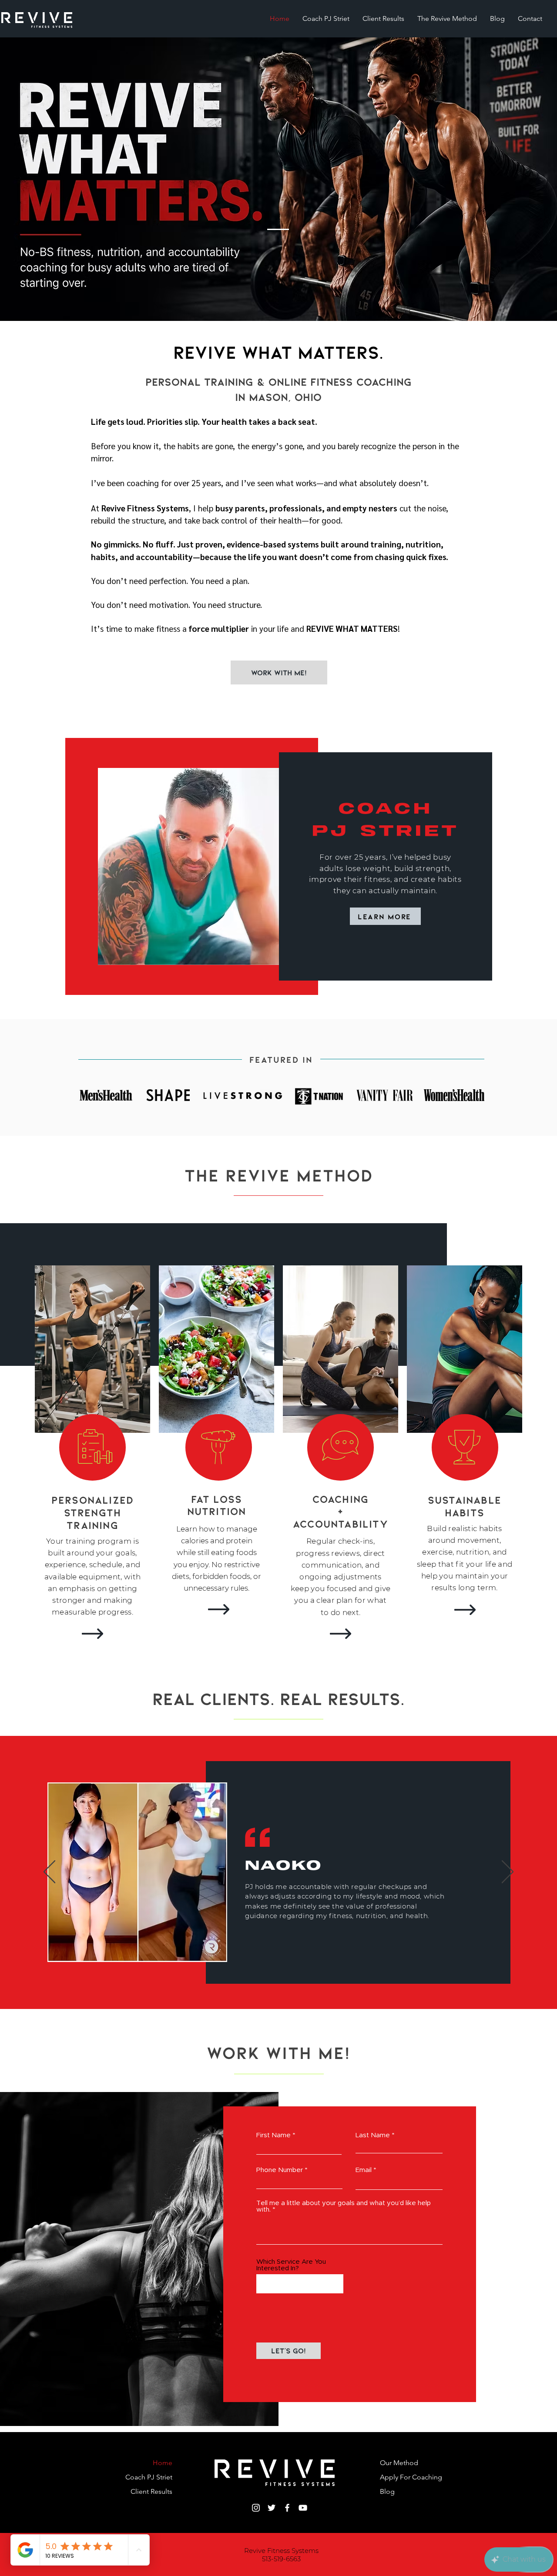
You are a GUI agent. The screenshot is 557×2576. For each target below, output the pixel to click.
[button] (279, 672)
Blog (387, 2491)
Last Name (373, 2135)
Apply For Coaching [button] (411, 2477)
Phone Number (280, 2170)
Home (163, 2463)
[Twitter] (272, 2508)
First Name (273, 2135)
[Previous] (49, 1872)
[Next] (508, 1872)
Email (364, 2170)
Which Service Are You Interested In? (291, 2265)
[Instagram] (256, 2508)
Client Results (151, 2491)
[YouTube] (303, 2508)
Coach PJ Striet (149, 2477)
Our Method (399, 2463)
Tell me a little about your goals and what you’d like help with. (344, 2206)
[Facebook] (287, 2508)
